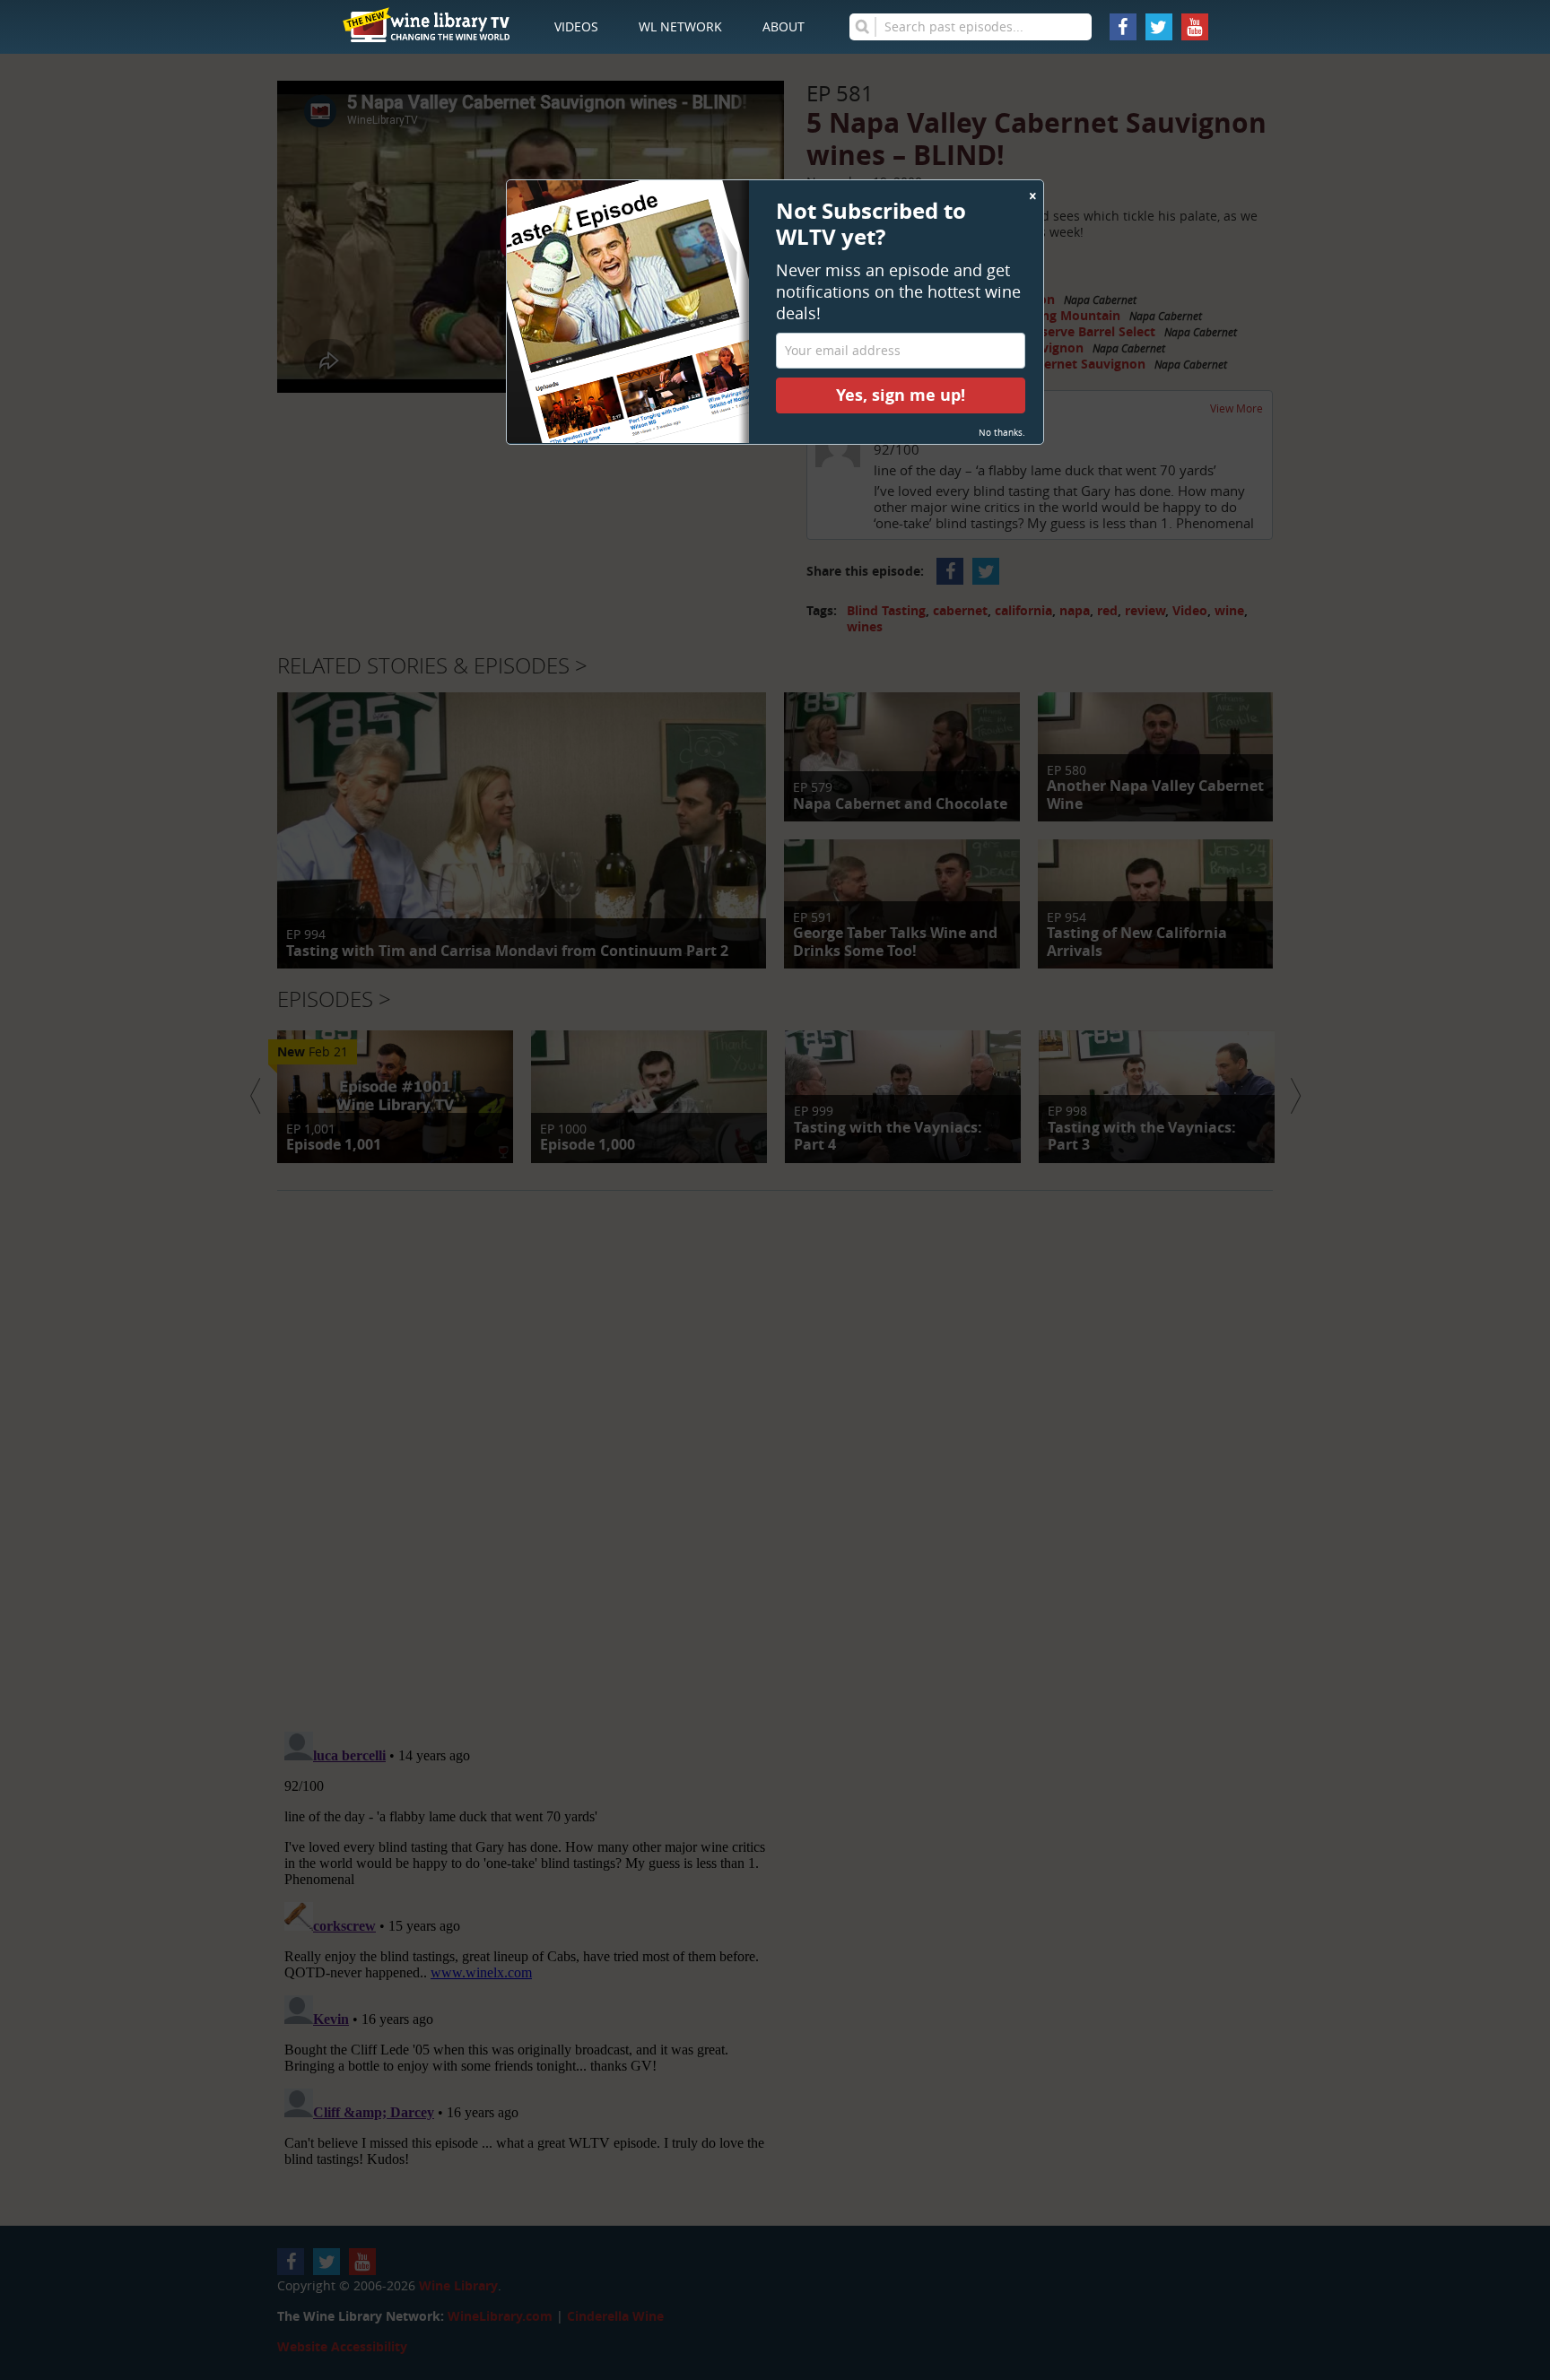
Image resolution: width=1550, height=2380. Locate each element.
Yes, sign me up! (901, 395)
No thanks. (1002, 433)
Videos (576, 26)
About (784, 26)
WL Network (680, 26)
